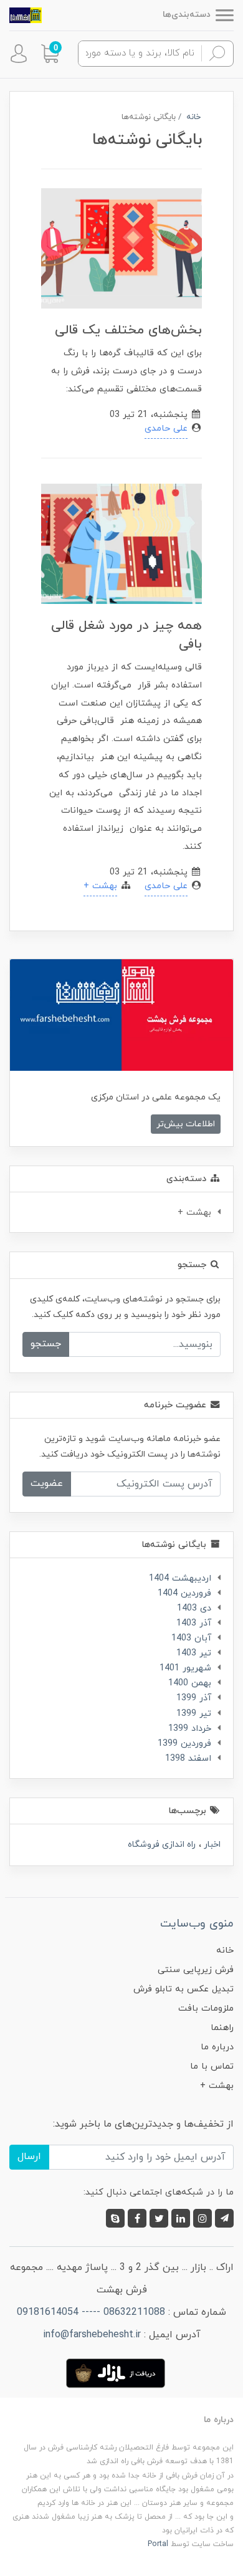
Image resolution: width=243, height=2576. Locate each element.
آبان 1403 (191, 1638)
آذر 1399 (194, 1698)
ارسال (29, 2157)
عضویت (47, 1483)
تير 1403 (194, 1653)
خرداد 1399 (190, 1729)
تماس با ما (212, 2066)
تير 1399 (194, 1714)
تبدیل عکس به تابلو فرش (183, 1989)
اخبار (211, 1845)
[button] (50, 54)
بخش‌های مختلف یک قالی (128, 330)
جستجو (46, 1344)
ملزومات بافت (206, 2009)
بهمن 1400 (190, 1683)
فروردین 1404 (184, 1593)
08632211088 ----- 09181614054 (91, 2312)
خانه (225, 1951)
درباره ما (217, 2047)
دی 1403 (194, 1608)
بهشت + (100, 886)
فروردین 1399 (184, 1744)
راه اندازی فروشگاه (162, 1845)
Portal (158, 2544)
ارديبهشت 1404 (180, 1578)
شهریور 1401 (185, 1668)
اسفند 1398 (188, 1759)
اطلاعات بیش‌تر (186, 1124)
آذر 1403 (194, 1623)
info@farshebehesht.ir (92, 2335)
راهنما (222, 2028)
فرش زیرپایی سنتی (196, 1970)
